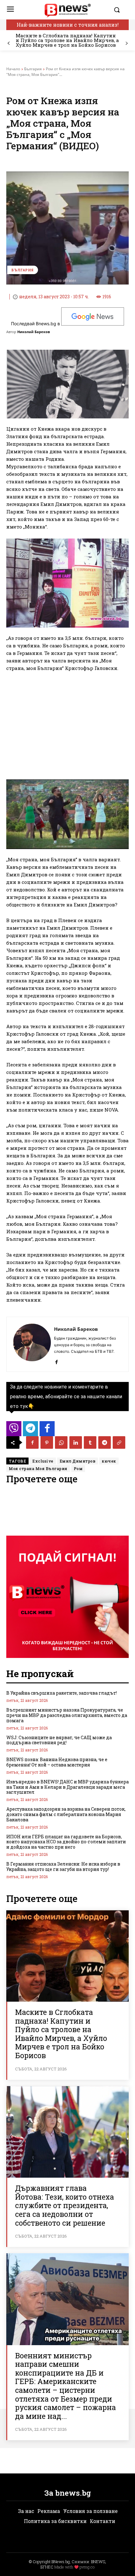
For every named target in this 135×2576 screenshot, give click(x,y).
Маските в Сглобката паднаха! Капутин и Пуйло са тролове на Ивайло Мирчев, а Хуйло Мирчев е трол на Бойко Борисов (67, 40)
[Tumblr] (90, 1442)
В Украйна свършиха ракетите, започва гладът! (62, 1693)
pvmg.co (87, 2567)
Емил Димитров (78, 1461)
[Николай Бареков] (32, 1344)
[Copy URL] (119, 1442)
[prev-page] (9, 43)
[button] (120, 10)
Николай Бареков (34, 332)
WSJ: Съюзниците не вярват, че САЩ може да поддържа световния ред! (59, 1740)
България (33, 69)
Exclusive (43, 1461)
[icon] (14, 1430)
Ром (78, 1469)
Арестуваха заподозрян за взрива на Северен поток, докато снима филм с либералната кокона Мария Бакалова (66, 1814)
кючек (109, 1461)
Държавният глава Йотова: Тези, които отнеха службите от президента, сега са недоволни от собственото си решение (65, 2205)
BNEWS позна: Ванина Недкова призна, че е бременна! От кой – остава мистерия (57, 1762)
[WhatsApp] (61, 1442)
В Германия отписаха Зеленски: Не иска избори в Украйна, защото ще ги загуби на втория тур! (63, 1867)
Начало (13, 69)
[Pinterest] (47, 1442)
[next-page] (126, 43)
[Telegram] (105, 1442)
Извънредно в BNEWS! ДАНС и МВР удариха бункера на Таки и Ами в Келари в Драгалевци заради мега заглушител (67, 1787)
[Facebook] (56, 1360)
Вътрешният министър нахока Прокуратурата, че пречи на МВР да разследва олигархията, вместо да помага (67, 1715)
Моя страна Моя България (38, 1469)
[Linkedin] (76, 1442)
